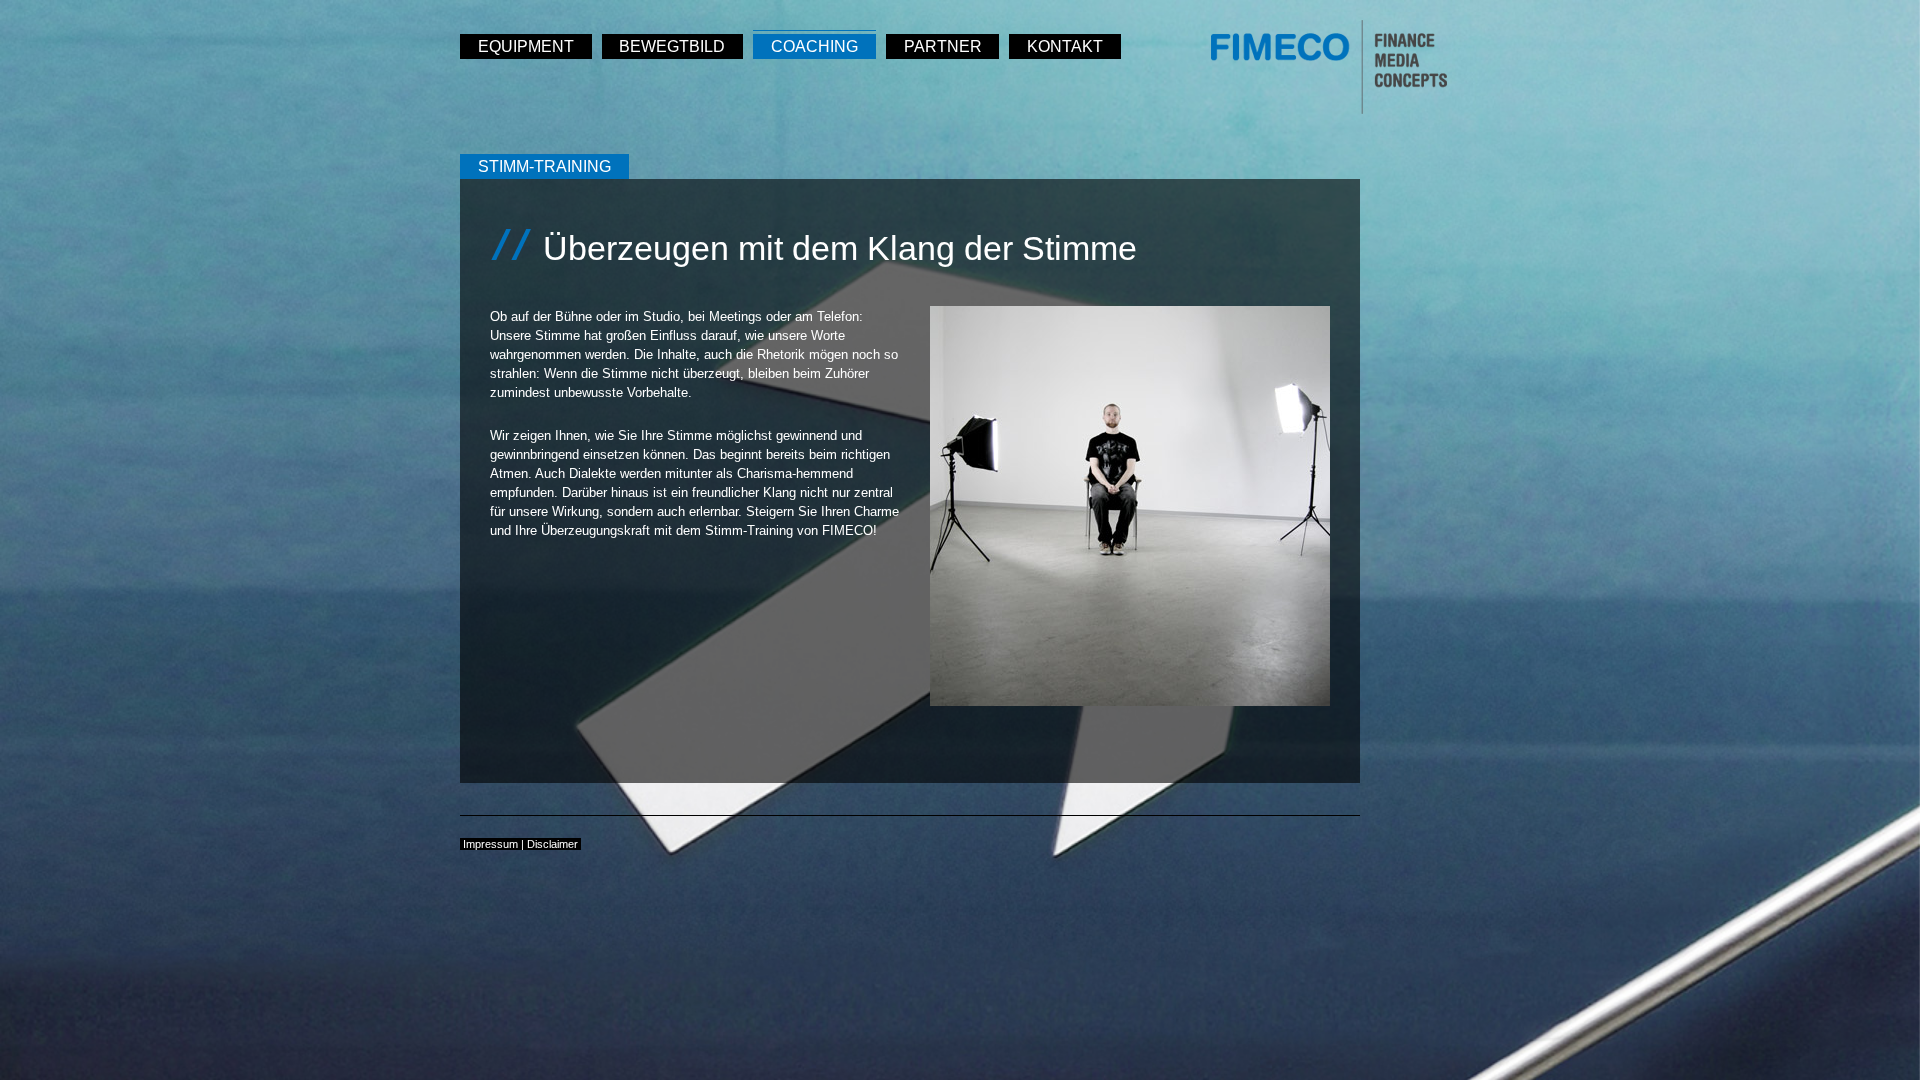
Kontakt (1065, 46)
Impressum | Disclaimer (520, 844)
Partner (943, 46)
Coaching (814, 46)
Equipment (526, 46)
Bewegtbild (672, 46)
